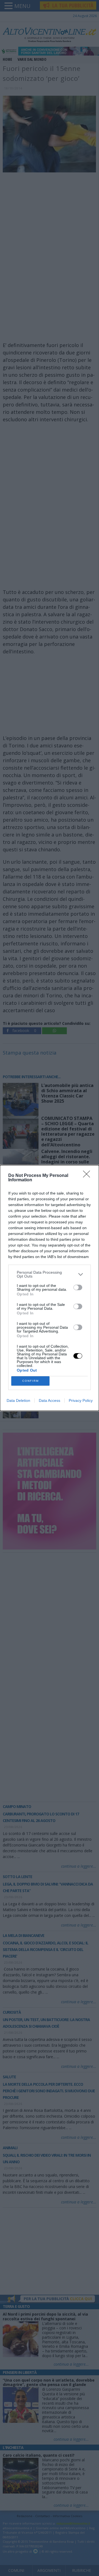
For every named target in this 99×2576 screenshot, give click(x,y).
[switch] (78, 1287)
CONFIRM (31, 1381)
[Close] (88, 1176)
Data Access (50, 1400)
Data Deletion (18, 1400)
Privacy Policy (81, 1400)
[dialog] (50, 1288)
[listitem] (50, 1274)
